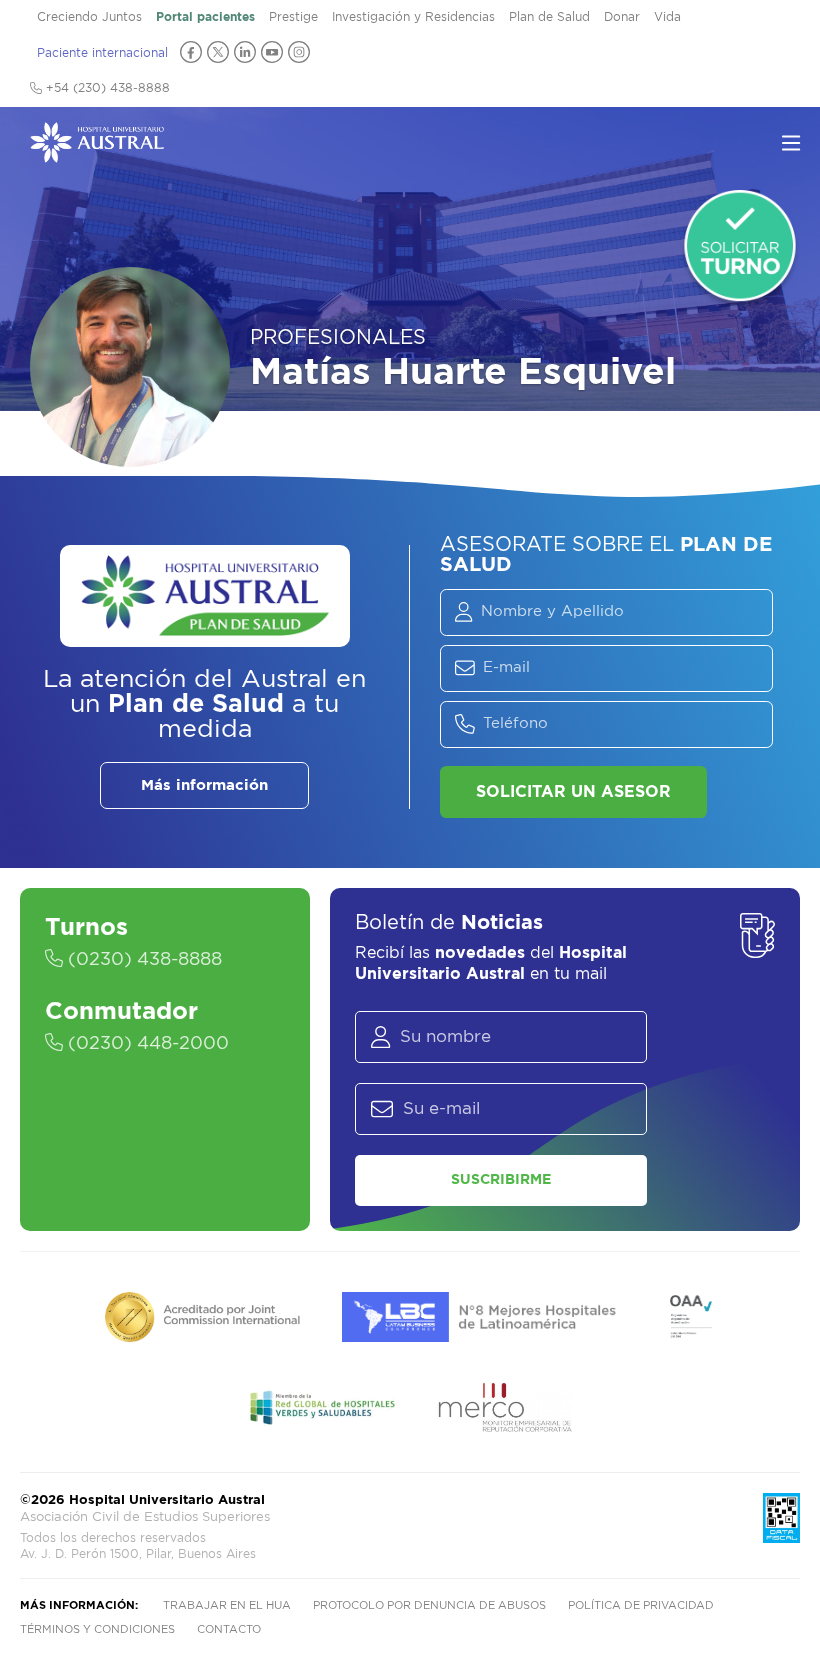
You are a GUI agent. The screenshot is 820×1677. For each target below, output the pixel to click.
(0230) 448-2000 (146, 1044)
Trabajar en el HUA (227, 1605)
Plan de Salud (549, 17)
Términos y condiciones (97, 1629)
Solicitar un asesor (573, 792)
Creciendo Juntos (89, 17)
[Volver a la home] (97, 153)
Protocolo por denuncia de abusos (429, 1605)
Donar (622, 17)
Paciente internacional (102, 53)
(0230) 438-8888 (142, 960)
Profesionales (338, 338)
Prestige (293, 17)
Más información (204, 785)
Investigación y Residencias (413, 17)
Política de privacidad (641, 1605)
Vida (667, 17)
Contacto (229, 1629)
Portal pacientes (205, 17)
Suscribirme (501, 1180)
